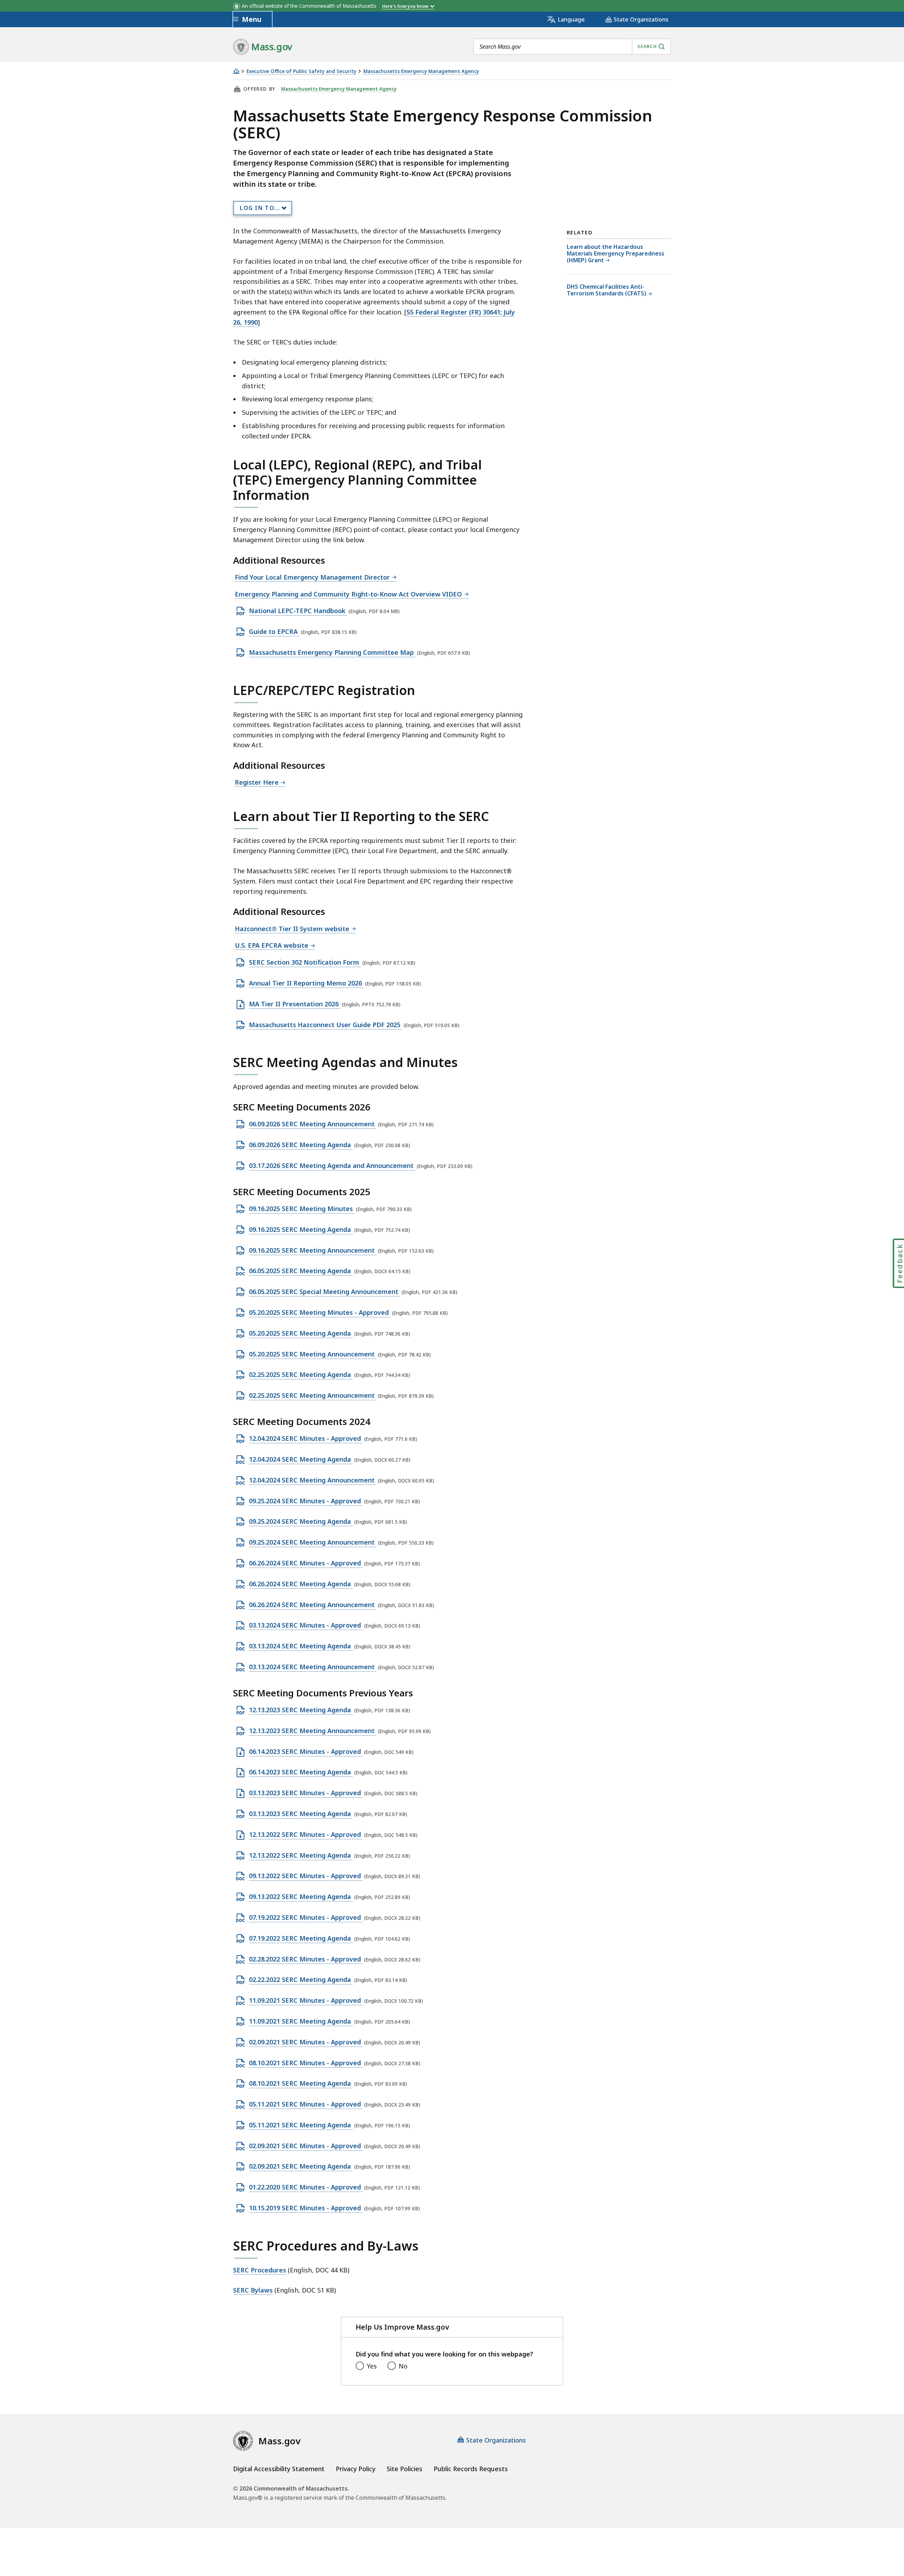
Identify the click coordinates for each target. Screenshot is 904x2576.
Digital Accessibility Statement (279, 2469)
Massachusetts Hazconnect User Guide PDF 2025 (326, 1025)
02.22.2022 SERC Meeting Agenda (301, 1980)
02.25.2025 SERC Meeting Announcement (313, 1396)
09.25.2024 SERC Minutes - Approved (306, 1501)
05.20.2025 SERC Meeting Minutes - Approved (320, 1313)
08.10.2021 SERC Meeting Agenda (301, 2084)
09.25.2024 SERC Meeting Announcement (313, 1542)
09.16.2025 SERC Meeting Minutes (302, 1209)
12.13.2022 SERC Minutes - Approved (306, 1835)
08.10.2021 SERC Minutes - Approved (306, 2063)
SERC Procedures (260, 2270)
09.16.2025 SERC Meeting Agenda (301, 1230)
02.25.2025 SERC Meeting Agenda (301, 1375)
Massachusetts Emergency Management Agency (421, 71)
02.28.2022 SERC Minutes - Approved (306, 1959)
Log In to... (260, 208)
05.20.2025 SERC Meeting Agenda (301, 1334)
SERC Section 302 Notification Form (305, 963)
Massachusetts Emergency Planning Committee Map (332, 653)
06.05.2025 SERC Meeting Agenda (301, 1271)
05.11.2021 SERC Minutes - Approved (306, 2104)
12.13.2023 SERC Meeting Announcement (313, 1731)
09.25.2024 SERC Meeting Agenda (301, 1522)
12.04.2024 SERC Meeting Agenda (301, 1460)
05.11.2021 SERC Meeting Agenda (301, 2125)
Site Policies (405, 2469)
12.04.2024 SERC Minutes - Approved (306, 1439)
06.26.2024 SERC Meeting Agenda (301, 1584)
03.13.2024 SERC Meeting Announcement (313, 1667)
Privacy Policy (356, 2469)
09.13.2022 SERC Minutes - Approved (306, 1876)
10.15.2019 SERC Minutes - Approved (306, 2208)
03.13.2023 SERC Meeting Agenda (301, 1814)
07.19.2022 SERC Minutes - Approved (306, 1918)
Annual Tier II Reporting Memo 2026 (306, 983)
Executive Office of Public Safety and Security (301, 71)
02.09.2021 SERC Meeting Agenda (301, 2167)
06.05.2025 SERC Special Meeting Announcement (325, 1292)
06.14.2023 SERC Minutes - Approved (306, 1752)
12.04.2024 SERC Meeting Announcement (313, 1480)
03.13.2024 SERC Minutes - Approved (306, 1625)
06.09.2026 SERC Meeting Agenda (301, 1145)
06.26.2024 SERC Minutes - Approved (306, 1563)
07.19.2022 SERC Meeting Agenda (301, 1939)
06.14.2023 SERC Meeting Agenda (301, 1772)
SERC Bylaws (253, 2290)
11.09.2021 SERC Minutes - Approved (306, 2001)
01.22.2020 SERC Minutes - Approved (306, 2187)
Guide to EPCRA (274, 632)
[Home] (236, 71)
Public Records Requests (471, 2469)
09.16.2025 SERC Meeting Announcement (313, 1251)
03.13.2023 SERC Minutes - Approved (306, 1793)
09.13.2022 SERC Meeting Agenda (301, 1897)
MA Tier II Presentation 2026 (295, 1004)
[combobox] (572, 47)
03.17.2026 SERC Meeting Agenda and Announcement (332, 1166)
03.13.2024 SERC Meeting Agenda (301, 1646)
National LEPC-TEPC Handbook (298, 611)
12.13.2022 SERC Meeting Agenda (301, 1856)
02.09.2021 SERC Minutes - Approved (306, 2042)
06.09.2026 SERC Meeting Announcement (313, 1124)
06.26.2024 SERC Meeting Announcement (313, 1605)
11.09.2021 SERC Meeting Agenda (301, 2021)
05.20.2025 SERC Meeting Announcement (313, 1354)
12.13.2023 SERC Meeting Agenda (301, 1710)
